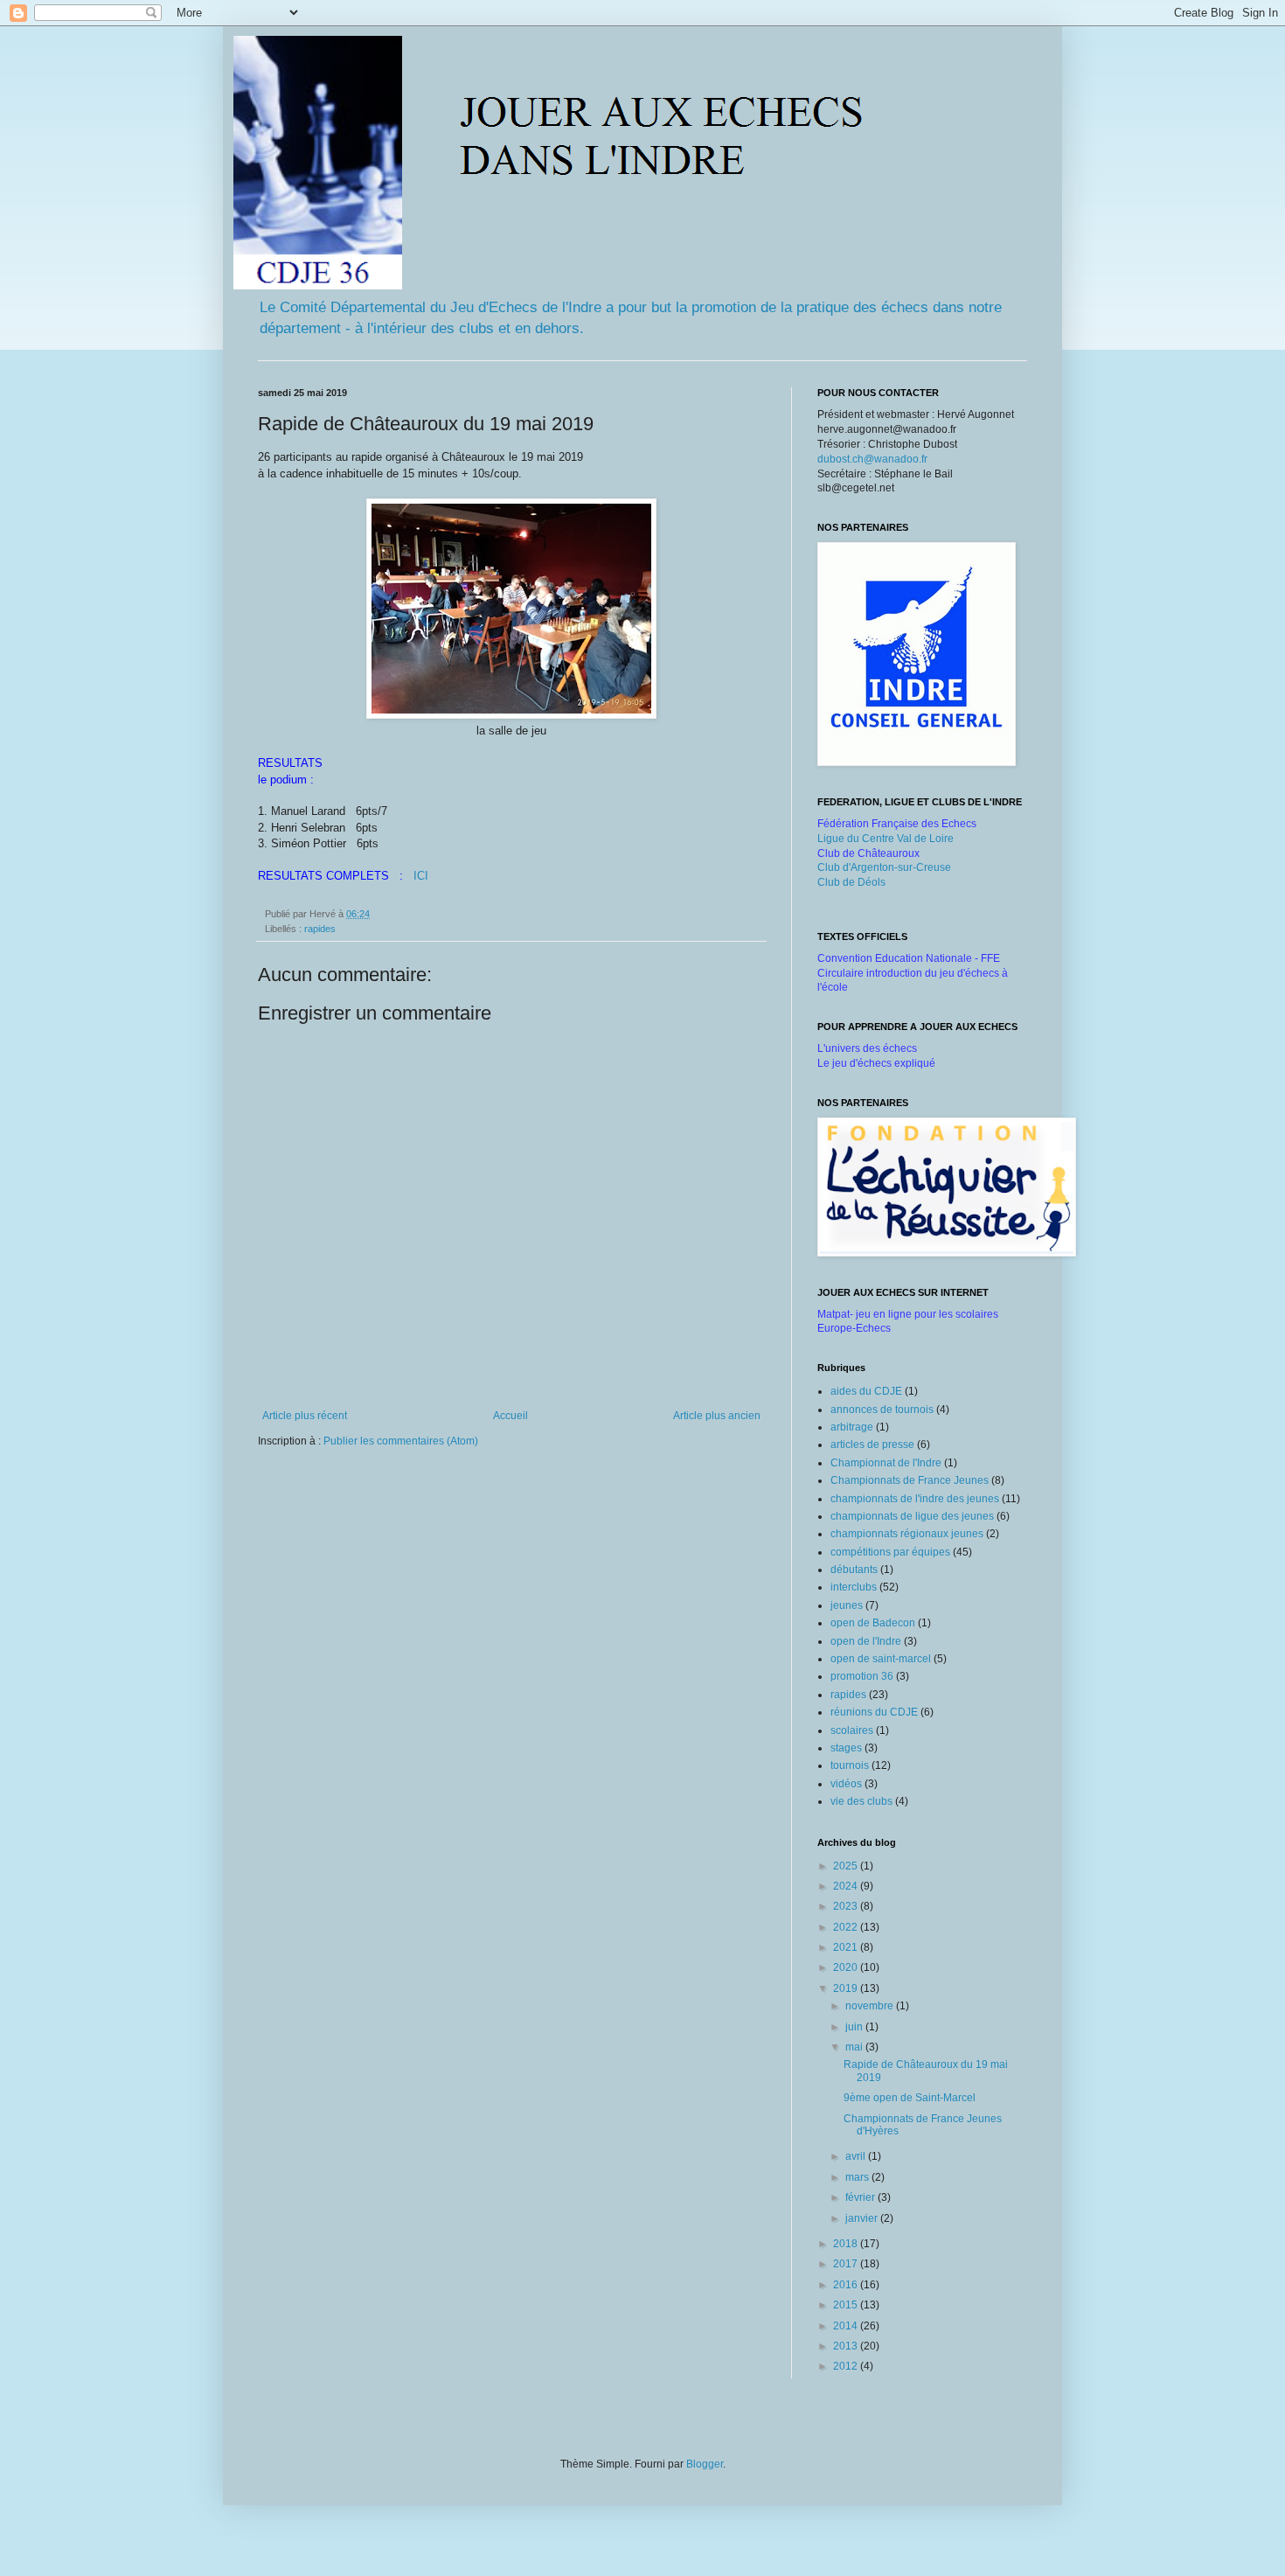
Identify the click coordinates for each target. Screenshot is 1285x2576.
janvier (863, 2218)
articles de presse (872, 1445)
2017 (847, 2264)
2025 (847, 1866)
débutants (854, 1570)
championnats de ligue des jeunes (912, 1516)
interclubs (854, 1587)
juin (855, 2027)
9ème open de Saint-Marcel (910, 2098)
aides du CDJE (866, 1391)
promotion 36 (862, 1676)
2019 (847, 1988)
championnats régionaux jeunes (907, 1534)
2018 (847, 2244)
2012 (847, 2366)
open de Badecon (873, 1623)
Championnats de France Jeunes (910, 1480)
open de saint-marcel (881, 1659)
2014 (847, 2326)
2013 (847, 2346)
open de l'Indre (866, 1641)
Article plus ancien (717, 1416)
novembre (871, 2006)
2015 (847, 2305)
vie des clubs (861, 1801)
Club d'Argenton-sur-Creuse (884, 867)
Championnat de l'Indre (886, 1463)
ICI (421, 876)
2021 (847, 1947)
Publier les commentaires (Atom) (401, 1441)
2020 (847, 1967)
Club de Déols (851, 882)
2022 (847, 1927)
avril (857, 2156)
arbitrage (852, 1427)
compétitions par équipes (890, 1552)
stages (846, 1748)
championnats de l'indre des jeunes (915, 1499)
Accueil (511, 1416)
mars (858, 2177)
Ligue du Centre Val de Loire (886, 839)
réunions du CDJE (874, 1712)
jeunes (847, 1605)
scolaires (852, 1730)
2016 (847, 2285)
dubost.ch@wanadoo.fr (872, 459)
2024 (847, 1886)
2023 (847, 1906)
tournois (850, 1765)
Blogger (705, 2464)
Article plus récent (305, 1416)
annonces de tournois (882, 1410)
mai (855, 2047)
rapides (320, 929)
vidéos (846, 1784)
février (861, 2197)
